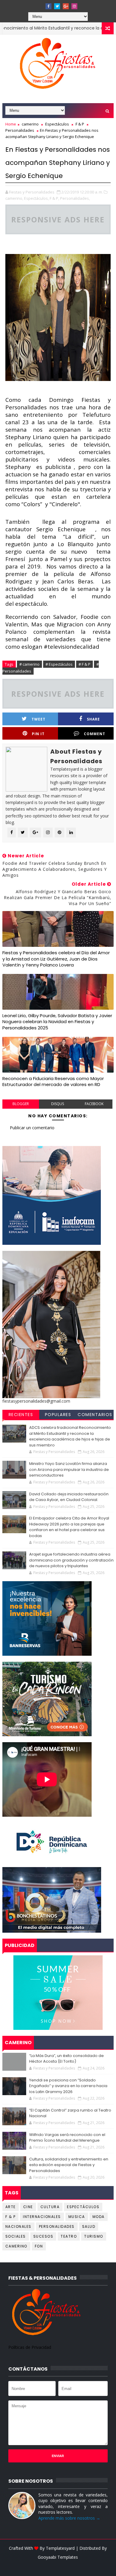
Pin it (38, 734)
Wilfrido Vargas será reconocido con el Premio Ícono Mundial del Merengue (67, 2138)
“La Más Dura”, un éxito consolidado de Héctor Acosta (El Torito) (66, 2059)
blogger (21, 1104)
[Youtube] (40, 4)
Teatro (69, 2236)
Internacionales (42, 2217)
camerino (30, 124)
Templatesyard (60, 2548)
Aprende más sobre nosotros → (69, 2518)
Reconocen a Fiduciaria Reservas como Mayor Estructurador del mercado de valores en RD (53, 1081)
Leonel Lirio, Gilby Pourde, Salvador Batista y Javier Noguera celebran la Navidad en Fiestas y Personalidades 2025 (57, 1022)
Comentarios (95, 1415)
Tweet (39, 719)
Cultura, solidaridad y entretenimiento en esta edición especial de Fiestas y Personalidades (69, 2165)
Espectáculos (57, 124)
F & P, (54, 198)
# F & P (84, 664)
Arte (11, 2207)
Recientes (21, 1415)
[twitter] (57, 6)
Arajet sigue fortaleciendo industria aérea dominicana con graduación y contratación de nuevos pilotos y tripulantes (71, 1560)
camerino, (14, 198)
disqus (58, 1104)
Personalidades (20, 130)
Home (11, 124)
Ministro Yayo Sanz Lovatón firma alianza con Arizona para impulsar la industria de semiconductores (69, 1469)
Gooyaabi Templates (58, 2557)
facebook (94, 1104)
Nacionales (18, 2226)
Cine (28, 2207)
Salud (89, 2226)
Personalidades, (75, 198)
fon (39, 2246)
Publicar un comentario (32, 1128)
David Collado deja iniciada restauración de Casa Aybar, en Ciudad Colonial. (69, 1497)
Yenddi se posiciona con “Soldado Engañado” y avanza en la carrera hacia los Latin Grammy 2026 (68, 2086)
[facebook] (48, 6)
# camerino (29, 664)
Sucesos (43, 2236)
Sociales (16, 2236)
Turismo (94, 2236)
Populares (58, 1415)
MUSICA (77, 2217)
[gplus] (66, 6)
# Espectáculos (59, 664)
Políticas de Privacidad (30, 2347)
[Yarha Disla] (57, 2566)
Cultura (50, 2207)
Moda (99, 2217)
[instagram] (74, 6)
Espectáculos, (36, 198)
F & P (80, 124)
